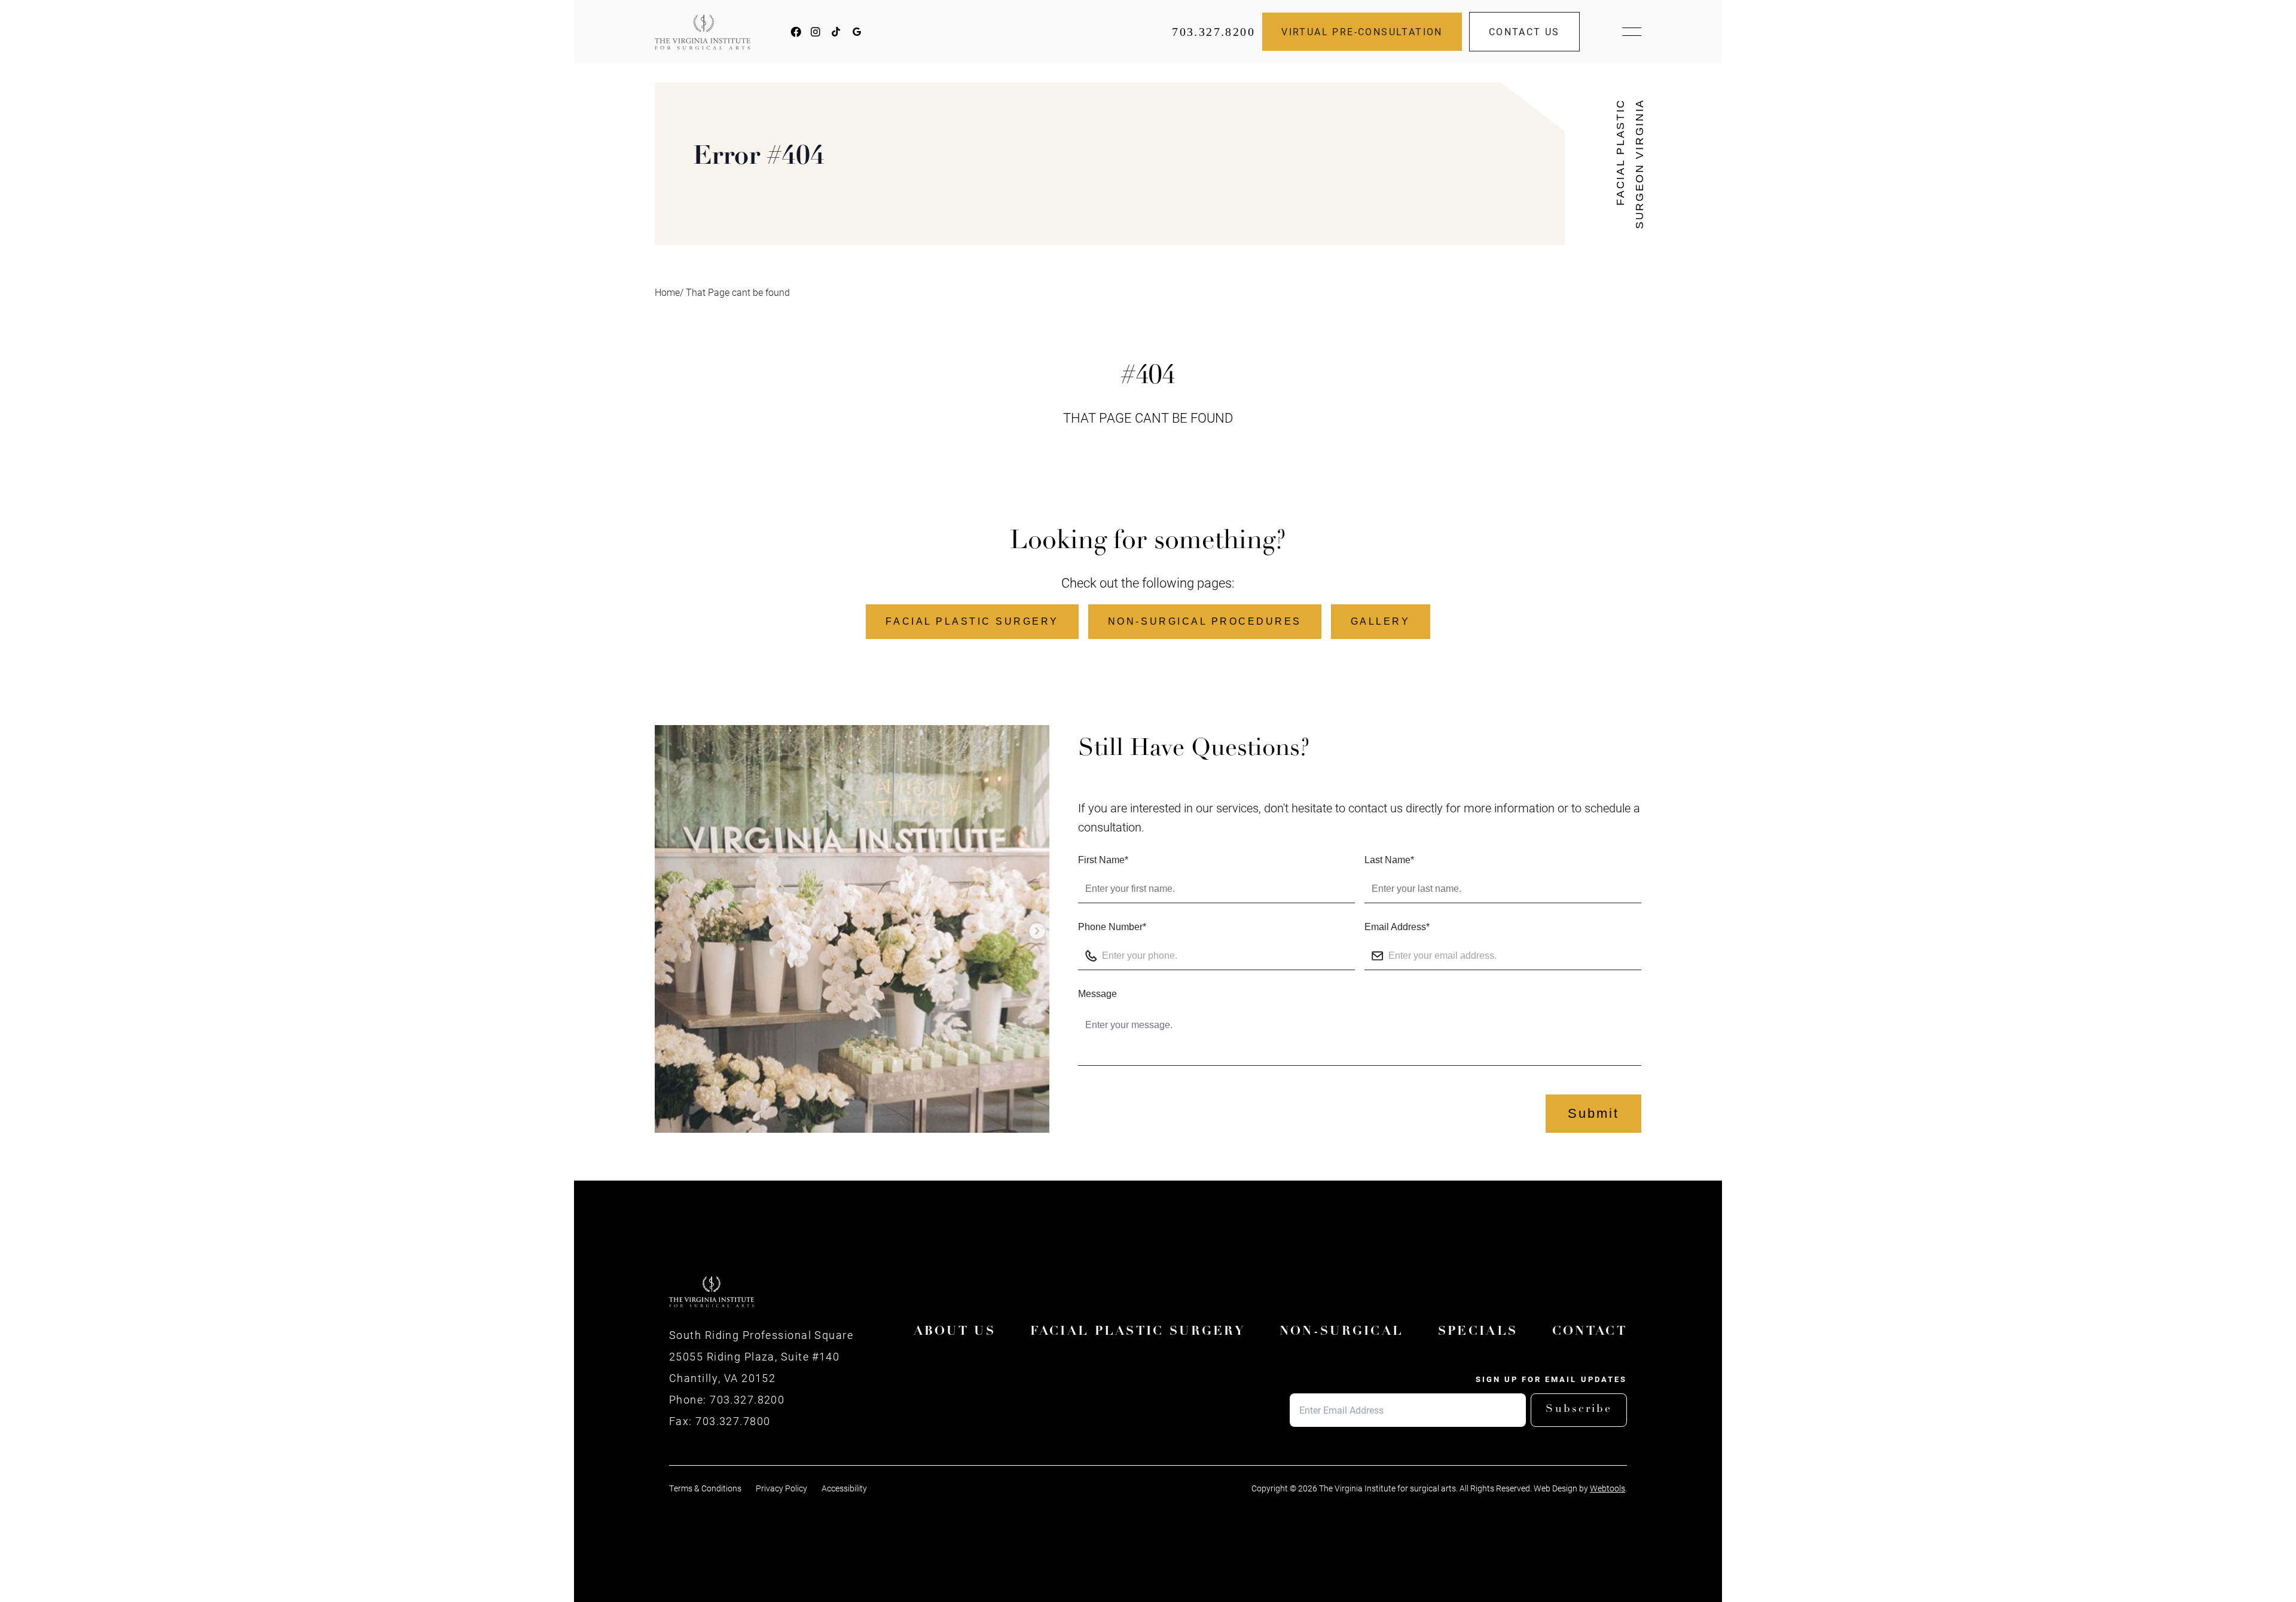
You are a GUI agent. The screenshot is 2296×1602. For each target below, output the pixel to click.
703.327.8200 (1213, 32)
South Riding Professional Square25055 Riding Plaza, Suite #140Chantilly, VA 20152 (761, 1356)
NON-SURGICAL (1342, 1332)
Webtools (1607, 1488)
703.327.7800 (733, 1421)
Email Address (1397, 927)
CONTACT (1590, 1332)
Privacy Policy (781, 1488)
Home (667, 292)
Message (1097, 994)
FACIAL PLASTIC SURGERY (1138, 1332)
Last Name (1389, 860)
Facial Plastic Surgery (972, 621)
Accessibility (844, 1488)
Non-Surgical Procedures (1205, 621)
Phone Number (1112, 927)
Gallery (1381, 621)
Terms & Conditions (705, 1488)
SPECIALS (1478, 1332)
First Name (1103, 860)
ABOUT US (955, 1332)
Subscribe (1579, 1410)
